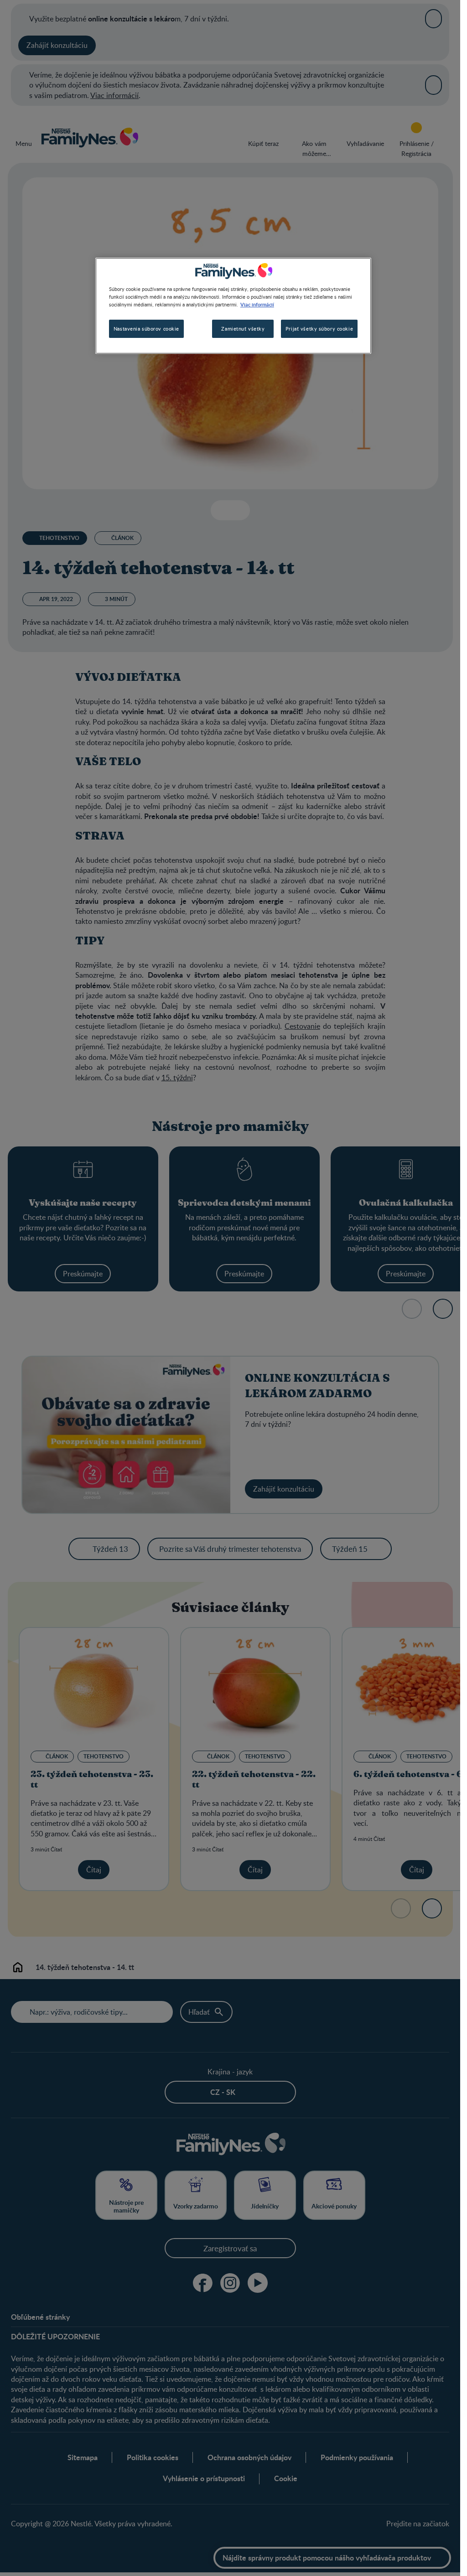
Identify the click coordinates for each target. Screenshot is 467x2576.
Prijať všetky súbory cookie (319, 329)
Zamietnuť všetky (243, 329)
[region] (233, 306)
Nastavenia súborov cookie (146, 329)
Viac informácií (257, 304)
